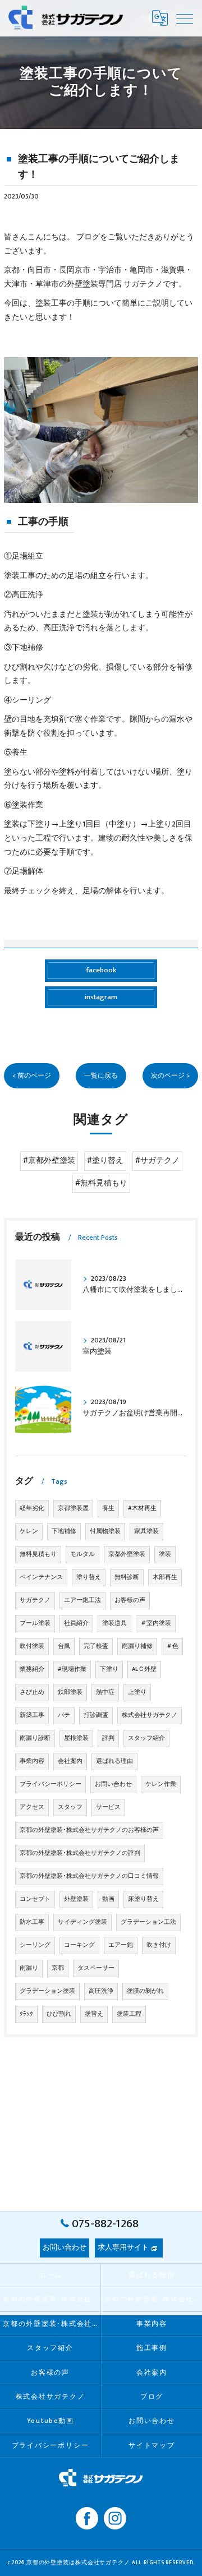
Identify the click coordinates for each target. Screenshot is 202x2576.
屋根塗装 (76, 1738)
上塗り (137, 1692)
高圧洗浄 (101, 1991)
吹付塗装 (32, 1646)
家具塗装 (146, 1531)
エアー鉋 (121, 1945)
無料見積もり (38, 1554)
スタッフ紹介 (146, 1738)
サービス (108, 1807)
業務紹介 (32, 1669)
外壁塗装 (76, 1899)
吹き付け (159, 1945)
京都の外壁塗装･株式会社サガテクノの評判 (80, 1853)
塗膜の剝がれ (145, 1991)
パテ (64, 1715)
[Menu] (185, 18)
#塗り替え (105, 1161)
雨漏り (29, 1968)
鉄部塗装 (70, 1692)
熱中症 (105, 1692)
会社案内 (70, 1761)
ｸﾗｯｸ (26, 2014)
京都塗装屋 (73, 1508)
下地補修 (64, 1531)
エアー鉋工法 (82, 1600)
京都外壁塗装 (127, 1554)
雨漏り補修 (137, 1646)
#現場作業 (72, 1669)
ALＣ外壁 (144, 1669)
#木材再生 (142, 1508)
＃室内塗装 (156, 1623)
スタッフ (70, 1807)
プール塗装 (35, 1623)
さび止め (32, 1692)
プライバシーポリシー (50, 1784)
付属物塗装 (105, 1531)
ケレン (29, 1531)
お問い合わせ (113, 1784)
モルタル (82, 1554)
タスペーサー (96, 1968)
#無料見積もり (101, 1183)
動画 (108, 1899)
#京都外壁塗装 (49, 1161)
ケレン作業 (161, 1784)
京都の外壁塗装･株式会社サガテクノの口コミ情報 (89, 1876)
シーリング (35, 1945)
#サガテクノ (157, 1161)
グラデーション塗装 (47, 1991)
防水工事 (32, 1922)
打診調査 (96, 1715)
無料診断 (127, 1577)
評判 (108, 1738)
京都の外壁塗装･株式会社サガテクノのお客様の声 (89, 1830)
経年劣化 (32, 1508)
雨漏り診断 (35, 1738)
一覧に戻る (101, 1076)
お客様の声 (130, 1600)
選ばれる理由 (114, 1761)
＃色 (172, 1646)
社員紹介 (76, 1623)
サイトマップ (152, 2446)
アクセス (32, 1807)
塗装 (165, 1554)
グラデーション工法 (148, 1922)
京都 (58, 1968)
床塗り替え (143, 1899)
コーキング (79, 1945)
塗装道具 (114, 1623)
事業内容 (32, 1761)
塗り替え (89, 1577)
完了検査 (96, 1646)
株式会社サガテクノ (150, 1715)
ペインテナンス (41, 1577)
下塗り (109, 1669)
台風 (64, 1646)
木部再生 (165, 1577)
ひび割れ (59, 2014)
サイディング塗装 (82, 1922)
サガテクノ (35, 1600)
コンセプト (35, 1899)
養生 (108, 1508)
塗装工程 (129, 2014)
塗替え (94, 2014)
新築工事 (32, 1715)
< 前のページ (32, 1076)
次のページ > (170, 1076)
